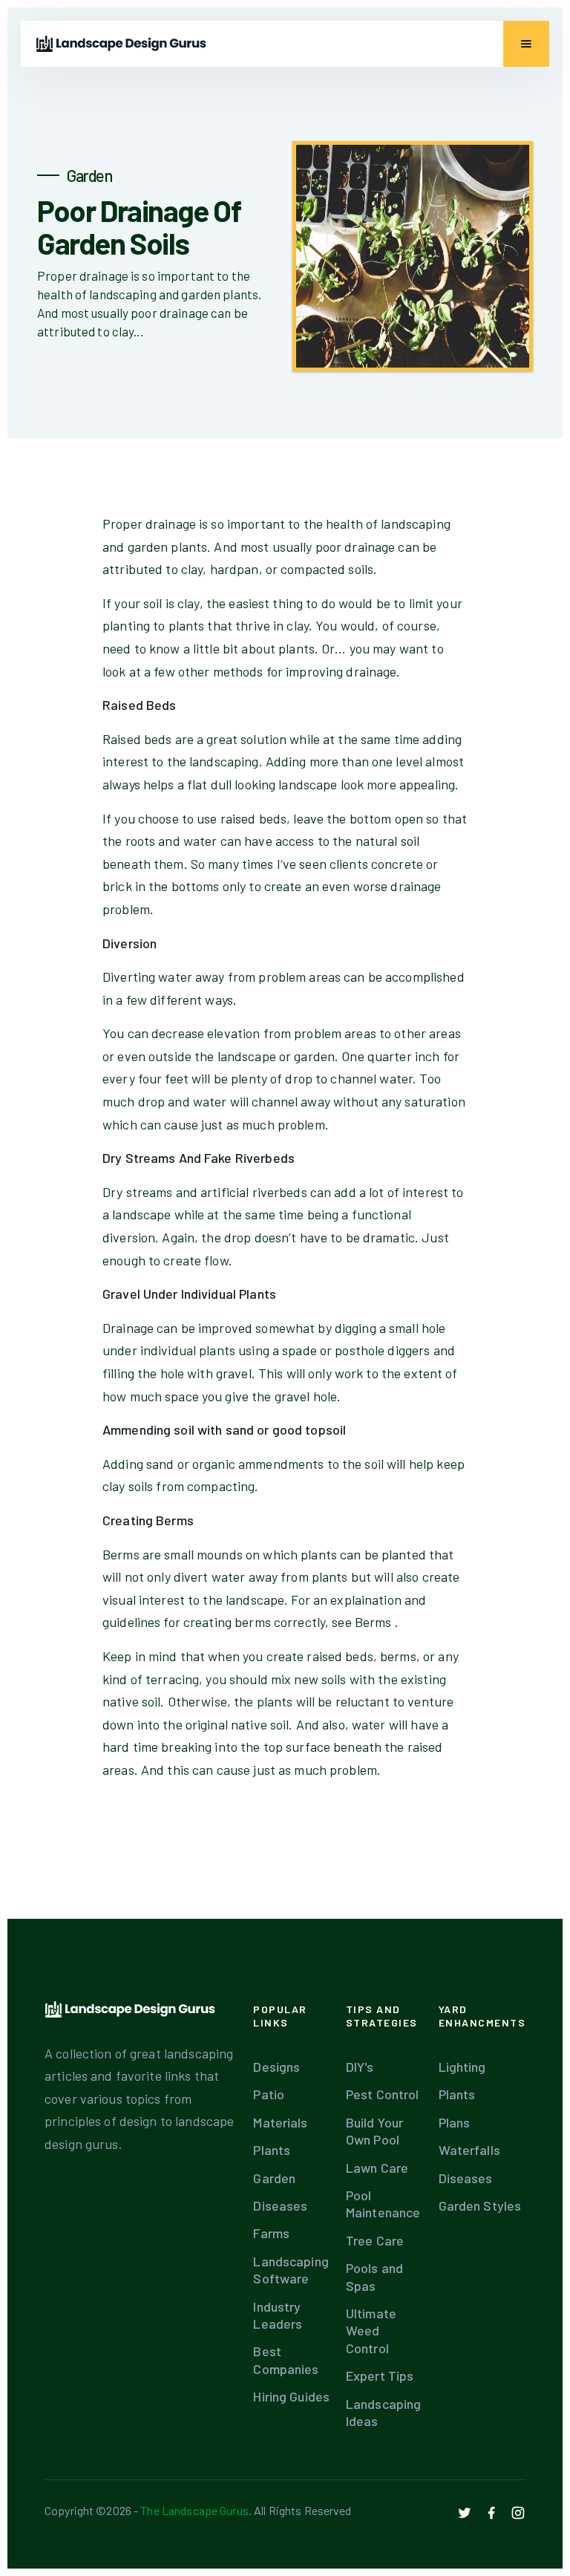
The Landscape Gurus (194, 2510)
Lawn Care (377, 2168)
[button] (526, 44)
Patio (269, 2094)
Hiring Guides (291, 2396)
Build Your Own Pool (374, 2131)
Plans (455, 2122)
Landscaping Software (291, 2270)
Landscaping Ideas (383, 2412)
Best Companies (286, 2360)
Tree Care (375, 2240)
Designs (276, 2067)
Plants (272, 2150)
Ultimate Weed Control (371, 2331)
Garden (274, 2178)
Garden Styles (480, 2205)
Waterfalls (469, 2150)
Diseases (280, 2205)
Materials (280, 2122)
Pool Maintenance (383, 2204)
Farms (271, 2233)
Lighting (462, 2067)
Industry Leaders (278, 2315)
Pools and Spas (374, 2276)
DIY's (360, 2067)
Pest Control (383, 2094)
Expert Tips (380, 2376)
